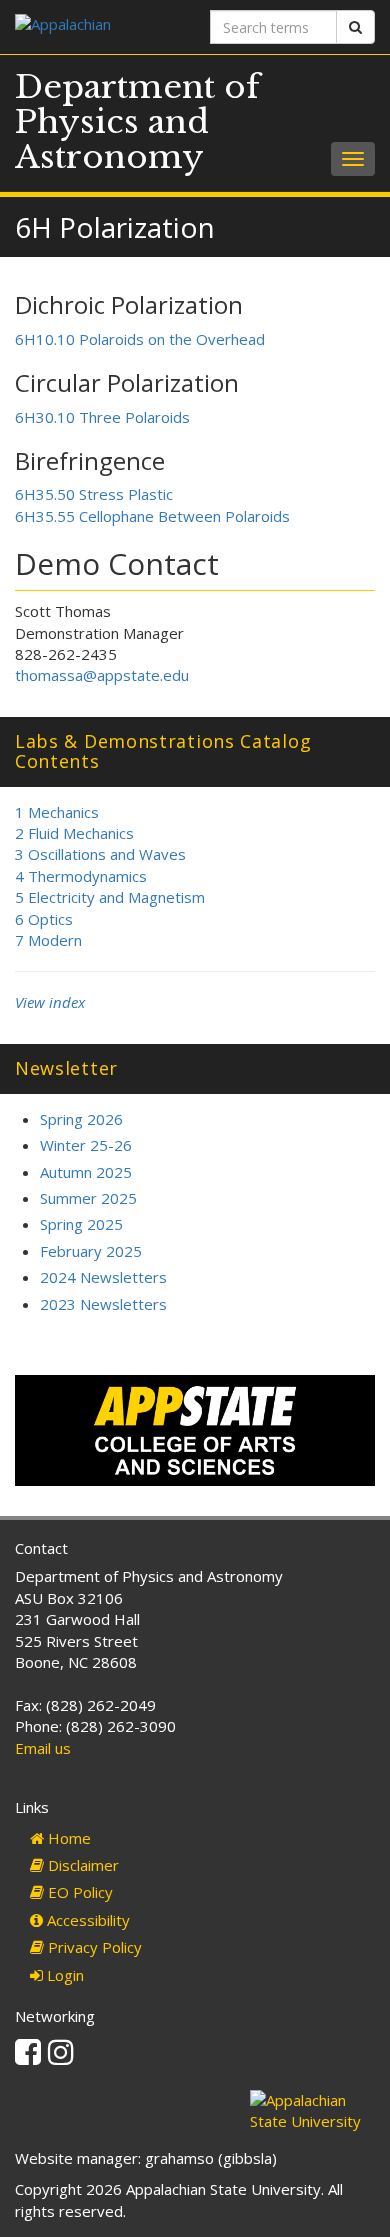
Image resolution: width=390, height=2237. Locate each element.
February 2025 (91, 1251)
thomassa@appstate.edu (102, 675)
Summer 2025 (88, 1198)
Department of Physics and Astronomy (137, 122)
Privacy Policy (93, 1947)
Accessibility (86, 1920)
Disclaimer (81, 1865)
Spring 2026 (81, 1119)
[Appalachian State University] (97, 26)
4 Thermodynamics (81, 876)
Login (63, 1975)
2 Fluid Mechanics (74, 833)
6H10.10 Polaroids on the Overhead (140, 339)
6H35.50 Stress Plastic (94, 494)
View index (50, 1002)
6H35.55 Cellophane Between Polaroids (152, 516)
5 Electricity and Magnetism (110, 897)
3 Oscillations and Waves (100, 854)
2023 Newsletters (103, 1304)
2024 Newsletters (103, 1277)
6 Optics (44, 919)
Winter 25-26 (86, 1145)
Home (67, 1838)
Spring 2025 (81, 1224)
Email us (43, 1748)
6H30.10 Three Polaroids (102, 417)
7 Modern (48, 940)
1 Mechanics (57, 812)
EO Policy (78, 1892)
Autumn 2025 (86, 1172)
